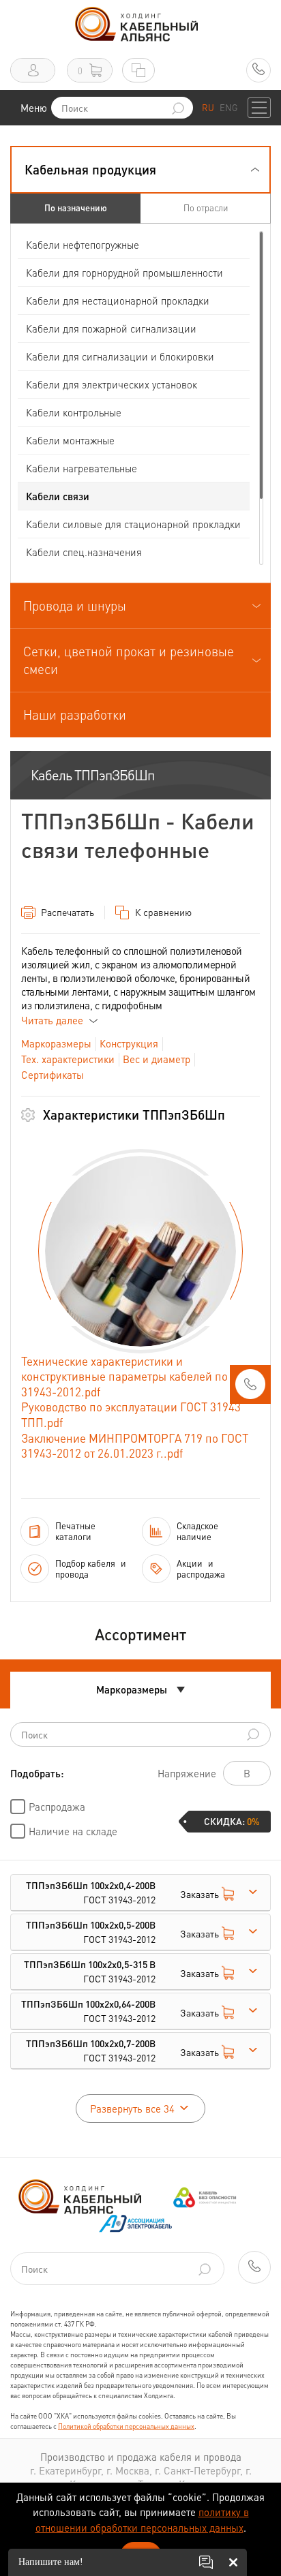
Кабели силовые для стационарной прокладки (133, 524)
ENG (228, 107)
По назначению (76, 208)
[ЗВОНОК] (250, 1388)
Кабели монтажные (70, 440)
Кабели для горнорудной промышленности (124, 273)
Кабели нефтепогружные (83, 245)
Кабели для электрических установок (112, 384)
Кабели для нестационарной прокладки (118, 301)
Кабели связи (58, 496)
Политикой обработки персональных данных (126, 2426)
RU (208, 107)
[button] (140, 170)
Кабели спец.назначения (84, 552)
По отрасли (206, 208)
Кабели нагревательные (82, 468)
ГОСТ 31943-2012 (91, 1892)
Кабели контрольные (74, 412)
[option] (140, 1251)
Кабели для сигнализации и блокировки (120, 356)
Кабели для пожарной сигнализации (111, 328)
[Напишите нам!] (206, 2562)
